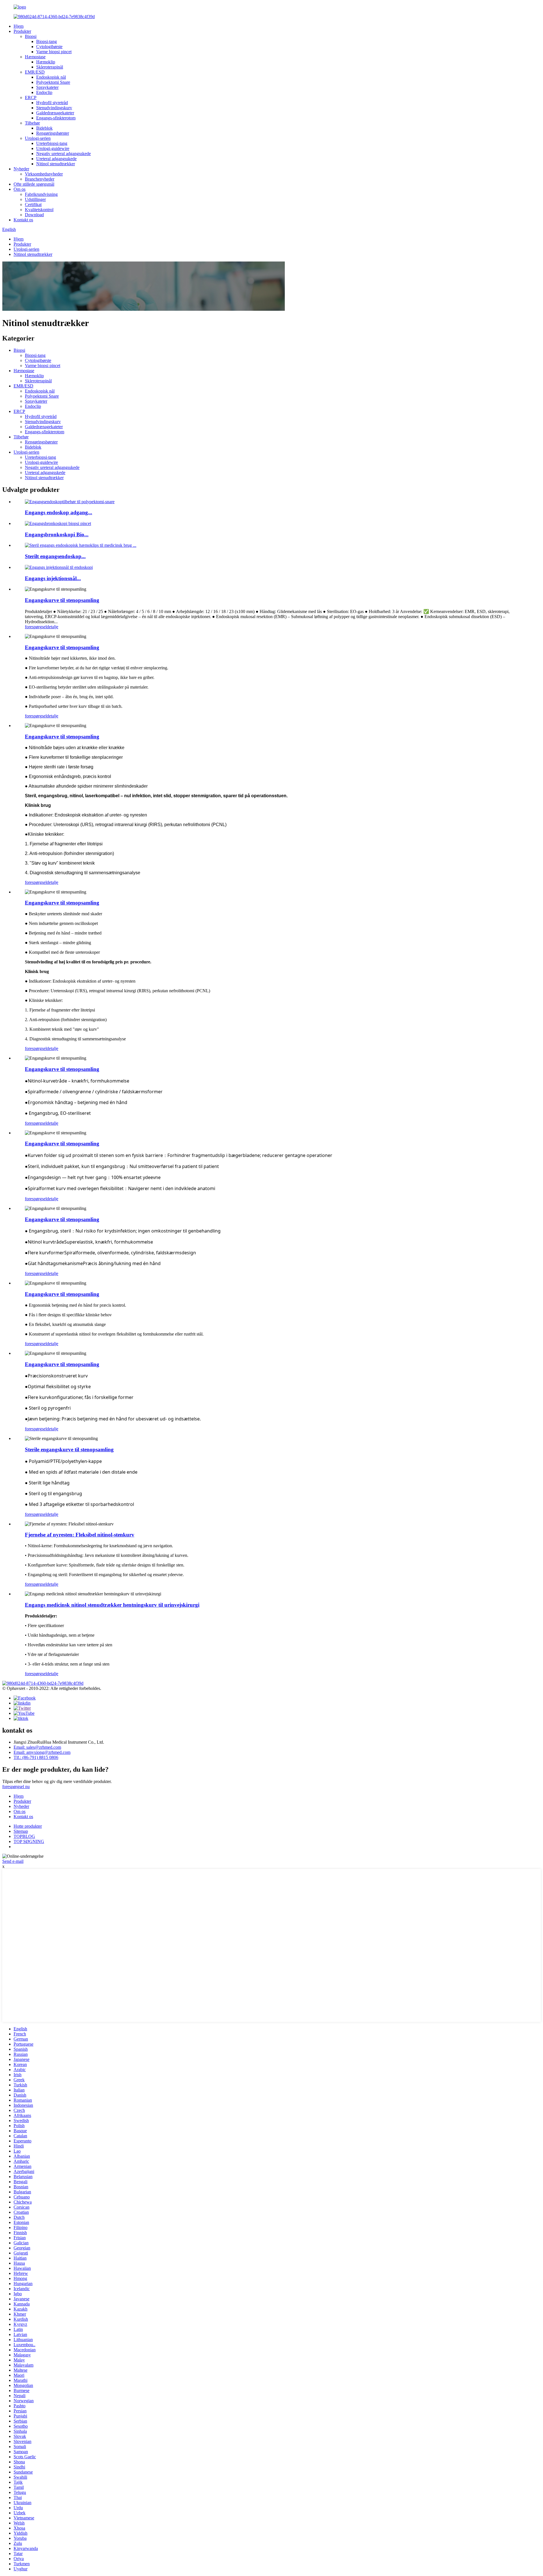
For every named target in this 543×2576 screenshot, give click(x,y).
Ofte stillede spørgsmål (34, 184)
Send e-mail (13, 1861)
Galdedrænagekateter (55, 113)
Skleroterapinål (50, 67)
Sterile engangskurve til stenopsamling (69, 1449)
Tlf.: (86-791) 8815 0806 (36, 1757)
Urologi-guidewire (53, 148)
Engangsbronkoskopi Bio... (57, 534)
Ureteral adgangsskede (56, 159)
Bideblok (44, 128)
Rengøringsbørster (53, 133)
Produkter (22, 31)
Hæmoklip (46, 62)
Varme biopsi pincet (54, 52)
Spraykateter (47, 87)
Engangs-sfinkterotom (56, 118)
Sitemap (21, 1831)
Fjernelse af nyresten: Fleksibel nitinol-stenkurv (80, 1535)
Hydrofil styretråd (52, 103)
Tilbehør (32, 123)
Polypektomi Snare (53, 82)
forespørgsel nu (16, 1787)
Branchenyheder (40, 179)
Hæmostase (35, 57)
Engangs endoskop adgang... (59, 512)
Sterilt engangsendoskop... (55, 556)
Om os (20, 189)
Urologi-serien (38, 138)
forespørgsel (36, 627)
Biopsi (31, 36)
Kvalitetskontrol (39, 210)
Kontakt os (23, 220)
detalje (52, 627)
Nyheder (21, 169)
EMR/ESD (35, 72)
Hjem (19, 26)
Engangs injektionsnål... (53, 578)
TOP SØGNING (29, 1841)
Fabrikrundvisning (41, 194)
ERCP (31, 97)
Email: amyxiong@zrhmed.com (42, 1752)
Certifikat (33, 204)
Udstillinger (35, 199)
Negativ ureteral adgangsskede (63, 154)
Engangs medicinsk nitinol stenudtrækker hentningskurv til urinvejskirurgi (112, 1605)
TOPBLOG (24, 1836)
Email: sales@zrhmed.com (37, 1747)
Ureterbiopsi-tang (52, 143)
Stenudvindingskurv (54, 108)
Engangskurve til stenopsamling (62, 600)
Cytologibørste (49, 47)
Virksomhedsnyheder (44, 174)
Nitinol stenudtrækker (56, 164)
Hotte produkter (28, 1826)
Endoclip (44, 92)
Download (34, 215)
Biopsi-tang (47, 41)
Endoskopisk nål (51, 77)
